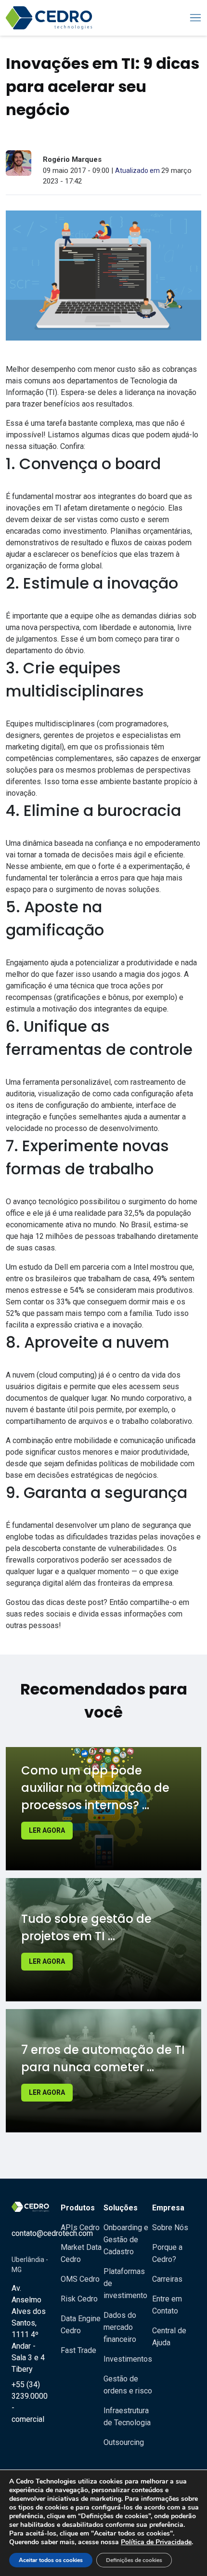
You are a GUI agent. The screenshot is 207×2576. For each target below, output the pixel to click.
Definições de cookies (134, 2560)
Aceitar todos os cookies (51, 2560)
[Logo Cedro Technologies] (49, 18)
